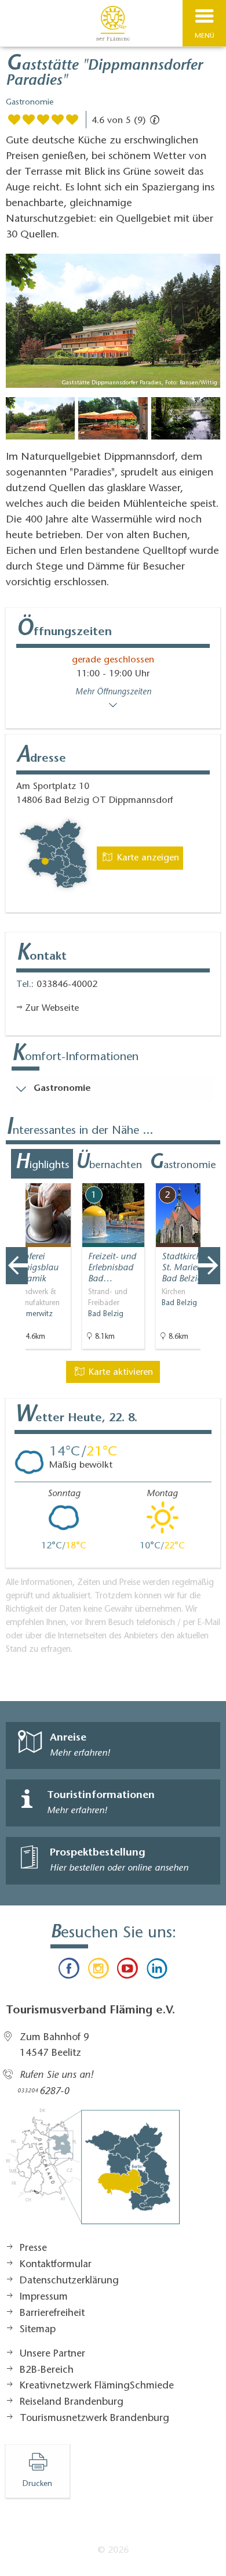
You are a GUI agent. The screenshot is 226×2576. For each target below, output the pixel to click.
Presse (33, 2249)
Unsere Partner (52, 2354)
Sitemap (38, 2330)
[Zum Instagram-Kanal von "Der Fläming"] (99, 1971)
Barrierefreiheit (52, 2314)
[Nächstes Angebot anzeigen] (209, 1266)
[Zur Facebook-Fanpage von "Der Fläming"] (69, 1971)
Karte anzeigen (147, 858)
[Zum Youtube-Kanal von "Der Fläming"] (127, 1971)
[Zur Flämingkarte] (93, 2173)
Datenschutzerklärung (69, 2281)
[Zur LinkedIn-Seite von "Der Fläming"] (156, 1971)
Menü (205, 36)
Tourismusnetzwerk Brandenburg (94, 2419)
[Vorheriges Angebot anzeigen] (17, 1266)
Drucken (37, 2484)
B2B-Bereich (47, 2370)
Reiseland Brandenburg (72, 2402)
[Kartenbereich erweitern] (209, 1176)
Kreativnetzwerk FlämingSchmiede (97, 2386)
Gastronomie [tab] (183, 1163)
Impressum (44, 2297)
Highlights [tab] (42, 1163)
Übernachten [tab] (109, 1163)
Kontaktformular (56, 2265)
